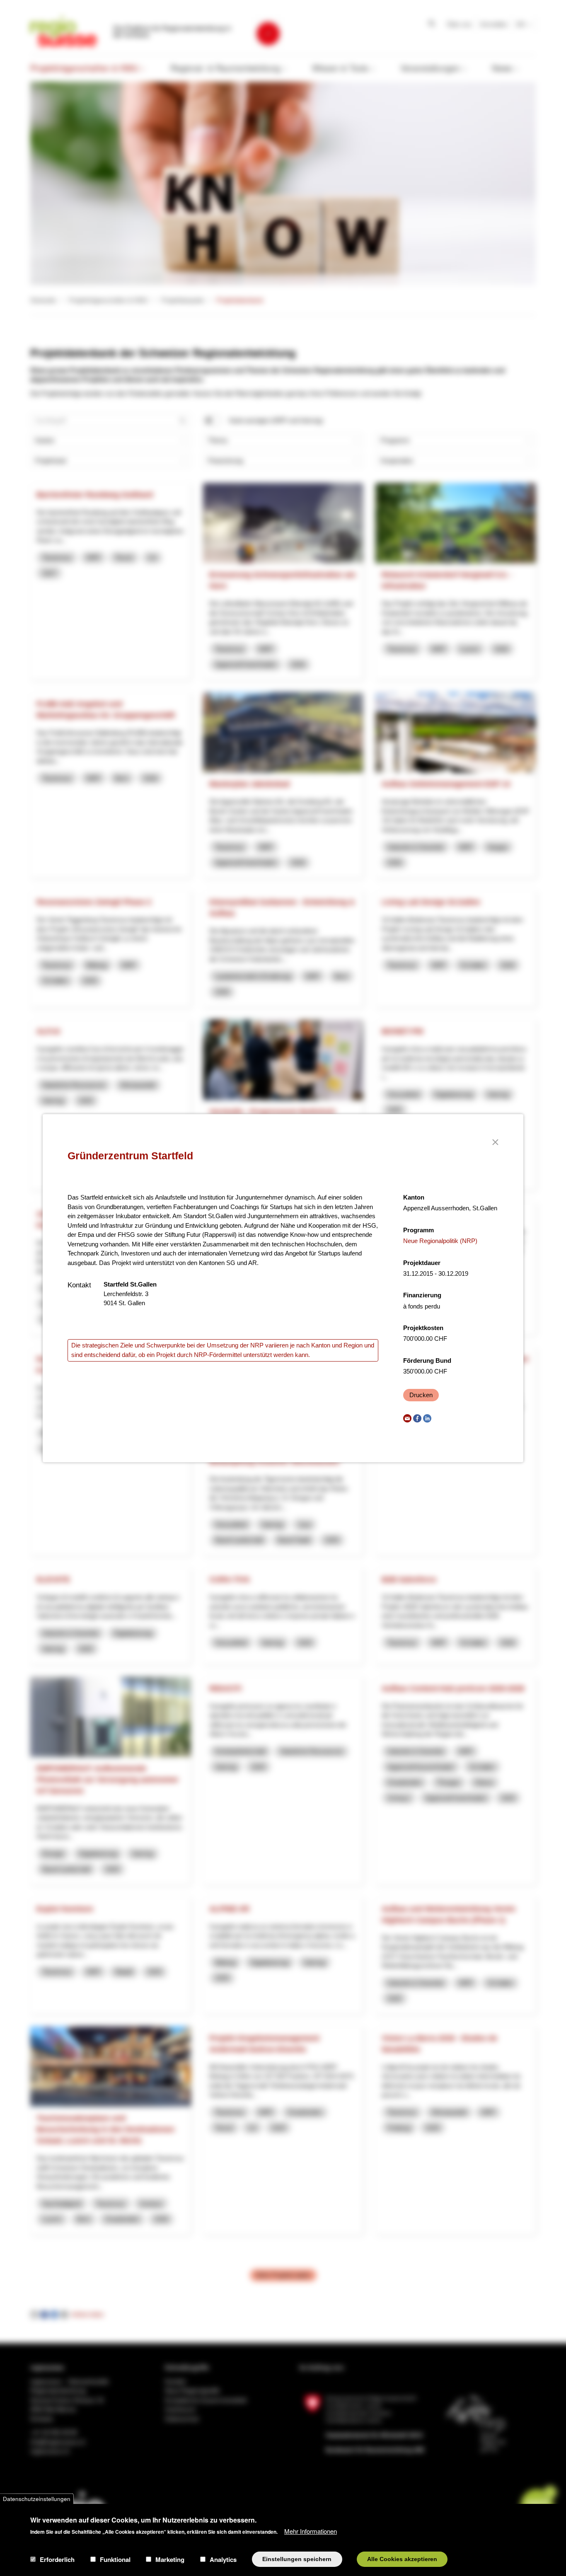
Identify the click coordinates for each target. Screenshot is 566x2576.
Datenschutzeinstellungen (37, 2499)
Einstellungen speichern (297, 2559)
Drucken (421, 1395)
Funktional (115, 2559)
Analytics (223, 2559)
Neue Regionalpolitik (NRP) (440, 1241)
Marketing (170, 2559)
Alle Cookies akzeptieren (402, 2559)
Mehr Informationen (311, 2531)
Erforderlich (57, 2559)
